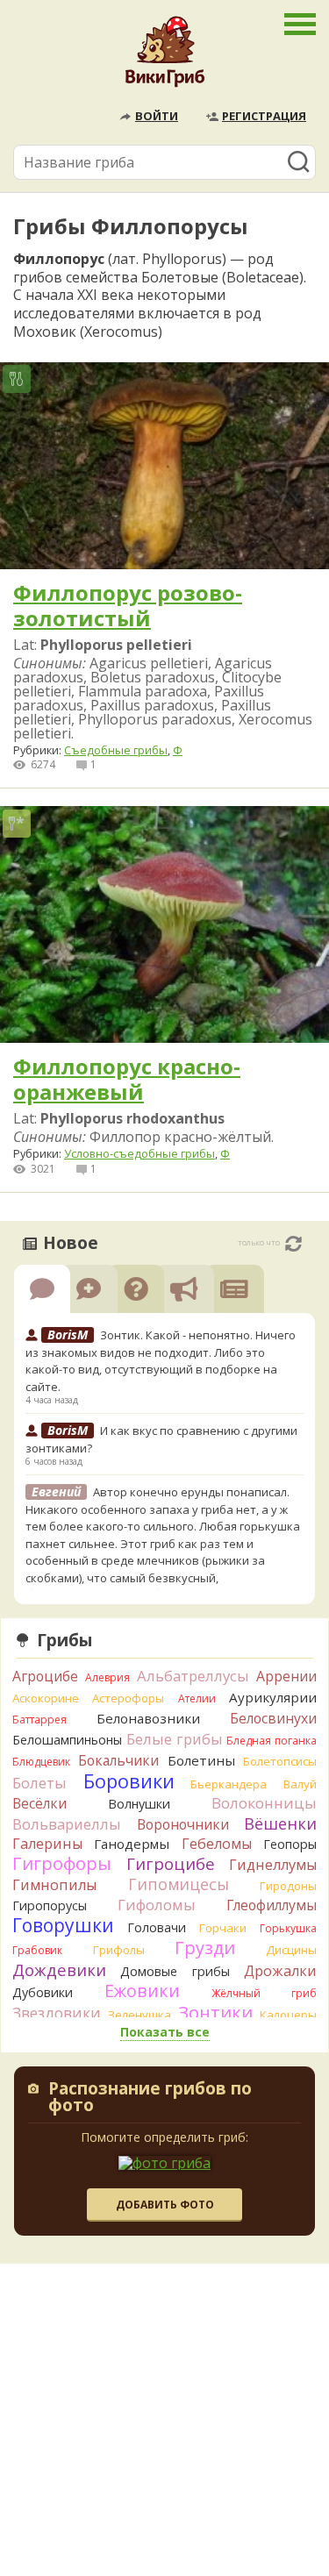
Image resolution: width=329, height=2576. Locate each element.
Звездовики (57, 2013)
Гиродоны (288, 1886)
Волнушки (139, 1804)
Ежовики (142, 1991)
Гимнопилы (54, 1885)
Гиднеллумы (273, 1865)
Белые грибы (175, 1739)
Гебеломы (217, 1844)
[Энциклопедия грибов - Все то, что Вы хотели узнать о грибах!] (165, 56)
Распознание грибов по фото (150, 2098)
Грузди (205, 1948)
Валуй (300, 1784)
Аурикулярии (273, 1697)
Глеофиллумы (272, 1905)
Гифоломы (157, 1905)
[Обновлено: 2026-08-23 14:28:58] (293, 1244)
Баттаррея (39, 1720)
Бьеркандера (229, 1784)
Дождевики (59, 1969)
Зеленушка (139, 2015)
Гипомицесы (179, 1884)
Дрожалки (280, 1971)
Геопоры (290, 1844)
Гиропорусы (50, 1905)
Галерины (47, 1844)
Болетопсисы (280, 1761)
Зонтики (215, 2012)
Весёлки (39, 1803)
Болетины (201, 1760)
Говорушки (63, 1925)
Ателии (197, 1698)
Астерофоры (128, 1698)
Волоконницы (264, 1803)
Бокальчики (118, 1760)
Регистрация (264, 116)
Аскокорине (46, 1698)
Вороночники (183, 1824)
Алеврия (107, 1677)
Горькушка (288, 1928)
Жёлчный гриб (264, 1993)
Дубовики (43, 1992)
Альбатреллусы (193, 1676)
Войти (157, 116)
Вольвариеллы (67, 1824)
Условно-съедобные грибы (139, 1153)
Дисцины (291, 1950)
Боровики (129, 1781)
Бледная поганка (272, 1741)
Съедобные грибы (116, 750)
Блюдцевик (41, 1762)
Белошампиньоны (67, 1740)
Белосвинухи (273, 1718)
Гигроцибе (171, 1863)
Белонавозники (148, 1718)
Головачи (157, 1927)
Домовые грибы (175, 1971)
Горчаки (223, 1928)
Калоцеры (288, 2015)
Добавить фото (165, 2205)
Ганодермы (132, 1844)
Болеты (39, 1783)
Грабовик (37, 1950)
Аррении (286, 1676)
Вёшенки (280, 1823)
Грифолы (119, 1950)
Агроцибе (45, 1676)
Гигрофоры (62, 1863)
